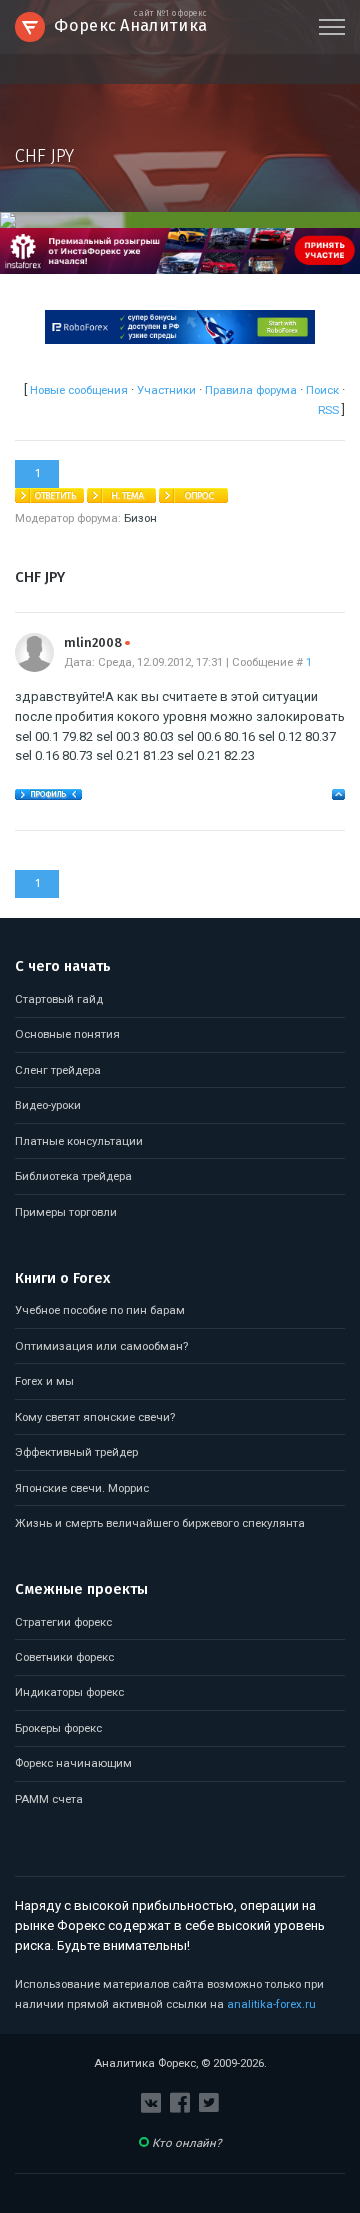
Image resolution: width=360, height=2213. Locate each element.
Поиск (322, 390)
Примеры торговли (66, 1212)
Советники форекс (64, 1657)
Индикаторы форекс (69, 1692)
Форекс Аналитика (130, 23)
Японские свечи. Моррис (82, 1488)
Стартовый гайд (59, 999)
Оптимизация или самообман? (101, 1346)
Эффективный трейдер (76, 1452)
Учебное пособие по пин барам (100, 1310)
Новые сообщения (79, 390)
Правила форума (251, 390)
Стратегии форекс (63, 1622)
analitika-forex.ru (271, 2004)
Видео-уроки (48, 1105)
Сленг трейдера (58, 1070)
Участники (166, 390)
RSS (328, 410)
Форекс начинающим (73, 1763)
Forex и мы (44, 1381)
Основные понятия (67, 1034)
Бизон (140, 518)
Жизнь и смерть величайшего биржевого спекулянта (160, 1523)
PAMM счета (49, 1799)
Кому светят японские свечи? (95, 1417)
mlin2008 (97, 642)
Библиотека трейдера (73, 1176)
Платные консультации (79, 1141)
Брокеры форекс (58, 1728)
